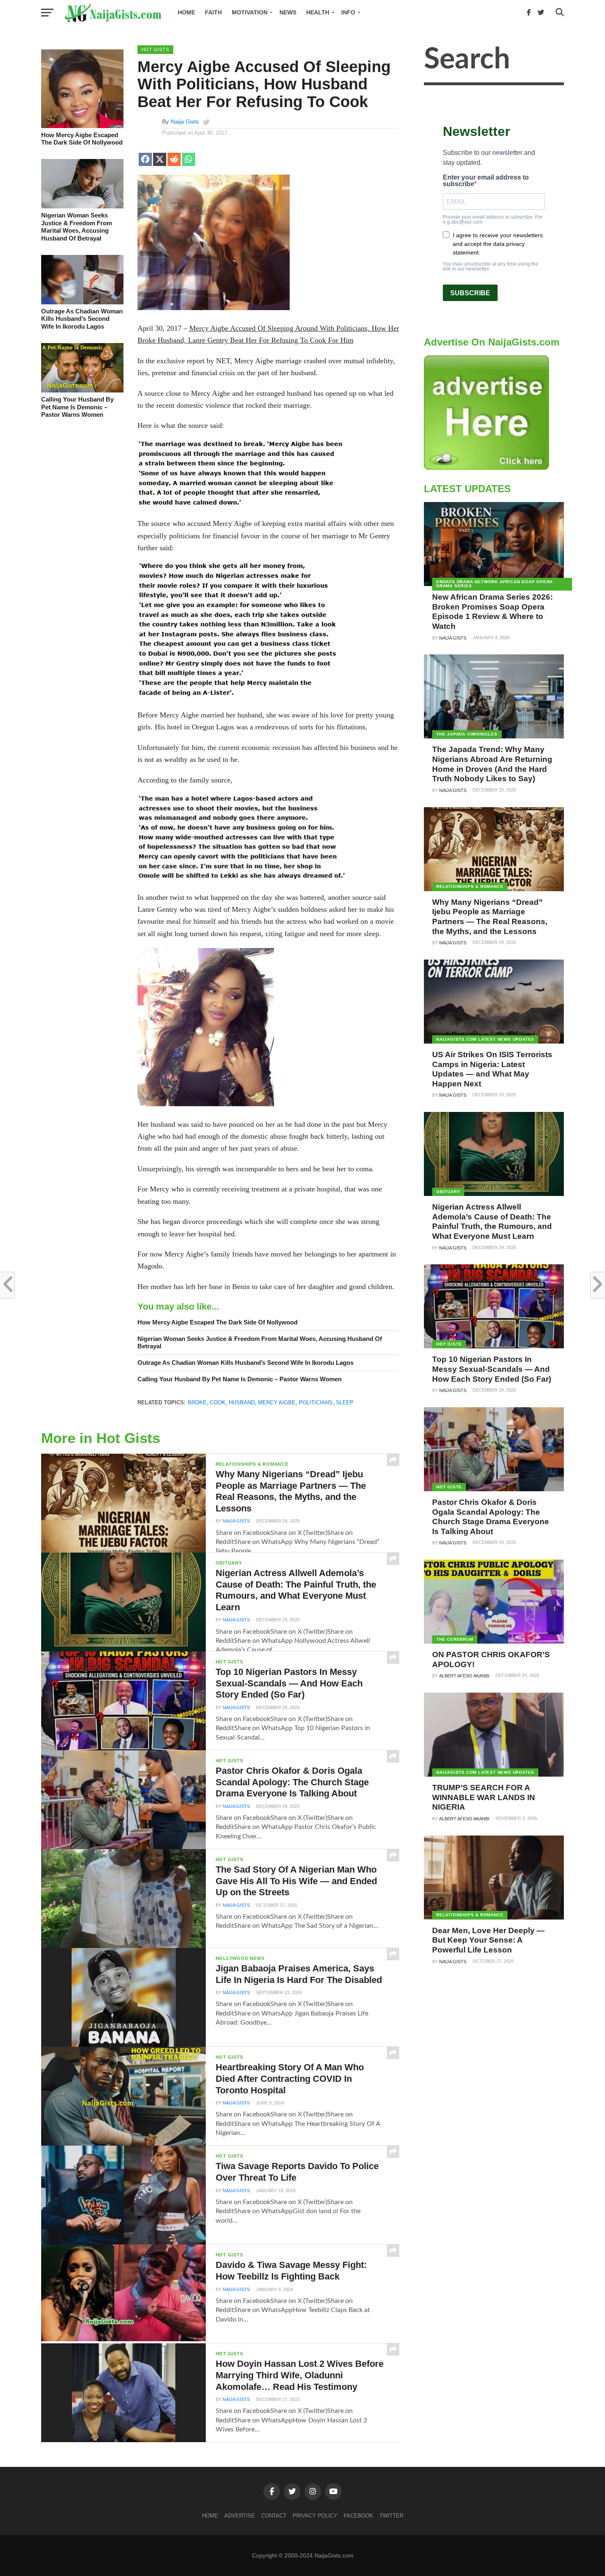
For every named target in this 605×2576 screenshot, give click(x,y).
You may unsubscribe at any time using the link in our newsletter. (491, 266)
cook (218, 1402)
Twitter (391, 2516)
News (288, 12)
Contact (274, 2516)
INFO (348, 12)
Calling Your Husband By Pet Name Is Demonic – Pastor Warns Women (77, 407)
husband (242, 1402)
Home (186, 12)
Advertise (240, 2516)
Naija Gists (185, 121)
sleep (345, 1402)
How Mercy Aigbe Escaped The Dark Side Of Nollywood (82, 139)
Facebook (358, 2516)
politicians (316, 1402)
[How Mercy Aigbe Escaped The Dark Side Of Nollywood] (82, 126)
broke (197, 1402)
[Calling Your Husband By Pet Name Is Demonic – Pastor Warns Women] (82, 390)
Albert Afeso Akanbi (464, 1676)
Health (318, 12)
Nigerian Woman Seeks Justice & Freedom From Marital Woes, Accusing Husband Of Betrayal (77, 227)
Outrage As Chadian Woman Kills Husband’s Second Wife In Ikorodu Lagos (82, 319)
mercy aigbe (277, 1402)
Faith (213, 12)
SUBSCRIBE (470, 293)
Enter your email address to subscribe (486, 181)
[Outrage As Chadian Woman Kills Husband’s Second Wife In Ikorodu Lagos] (82, 302)
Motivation (250, 12)
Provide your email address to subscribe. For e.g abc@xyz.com (493, 220)
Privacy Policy (315, 2516)
